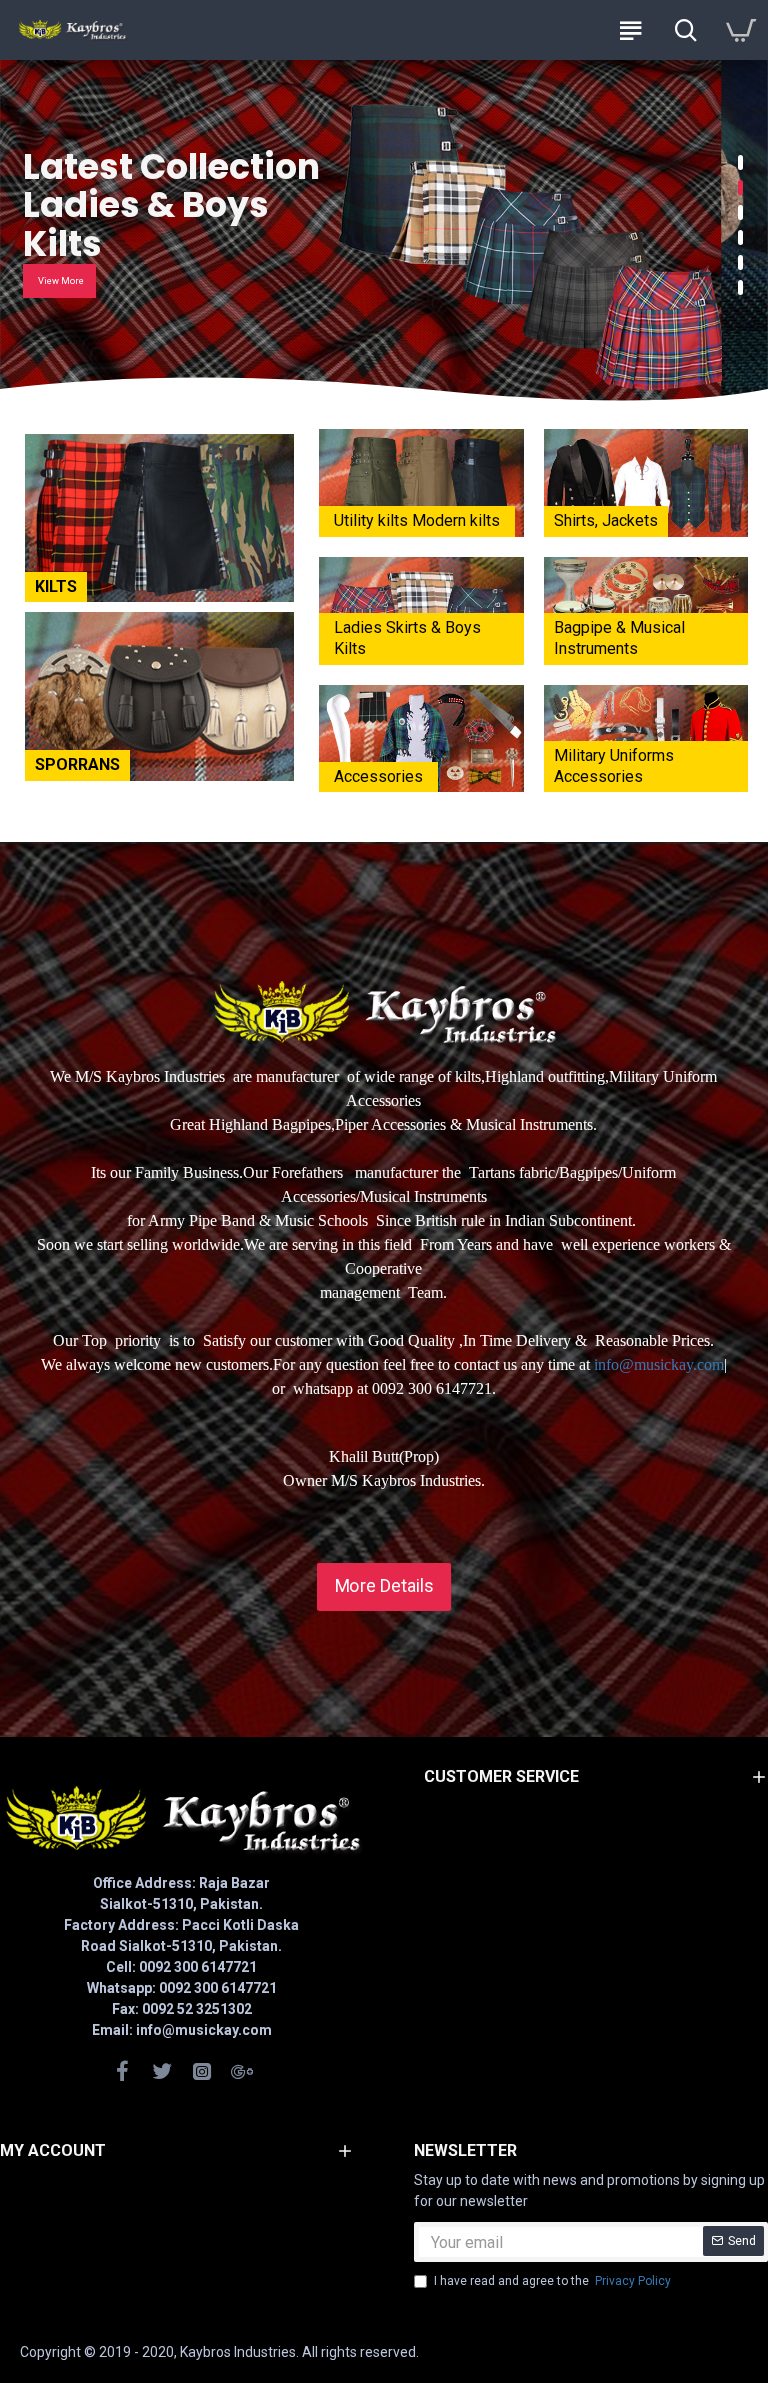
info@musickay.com (659, 1364)
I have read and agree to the (552, 2281)
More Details (384, 1586)
